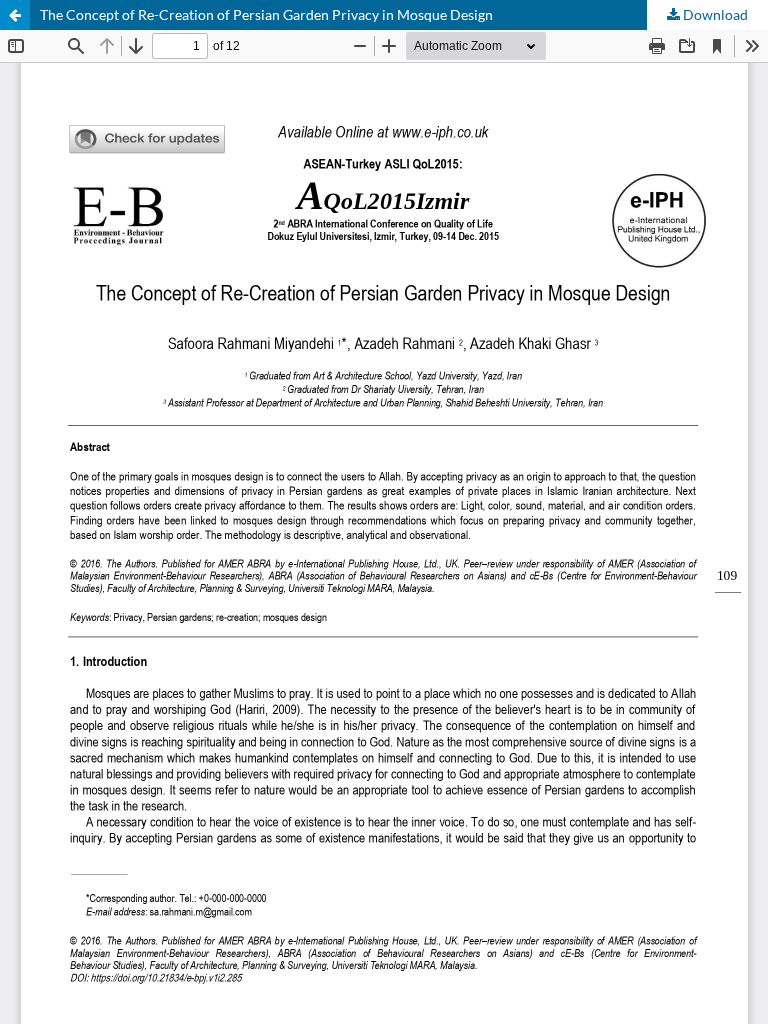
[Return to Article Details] (15, 15)
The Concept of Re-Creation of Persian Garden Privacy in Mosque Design (266, 14)
